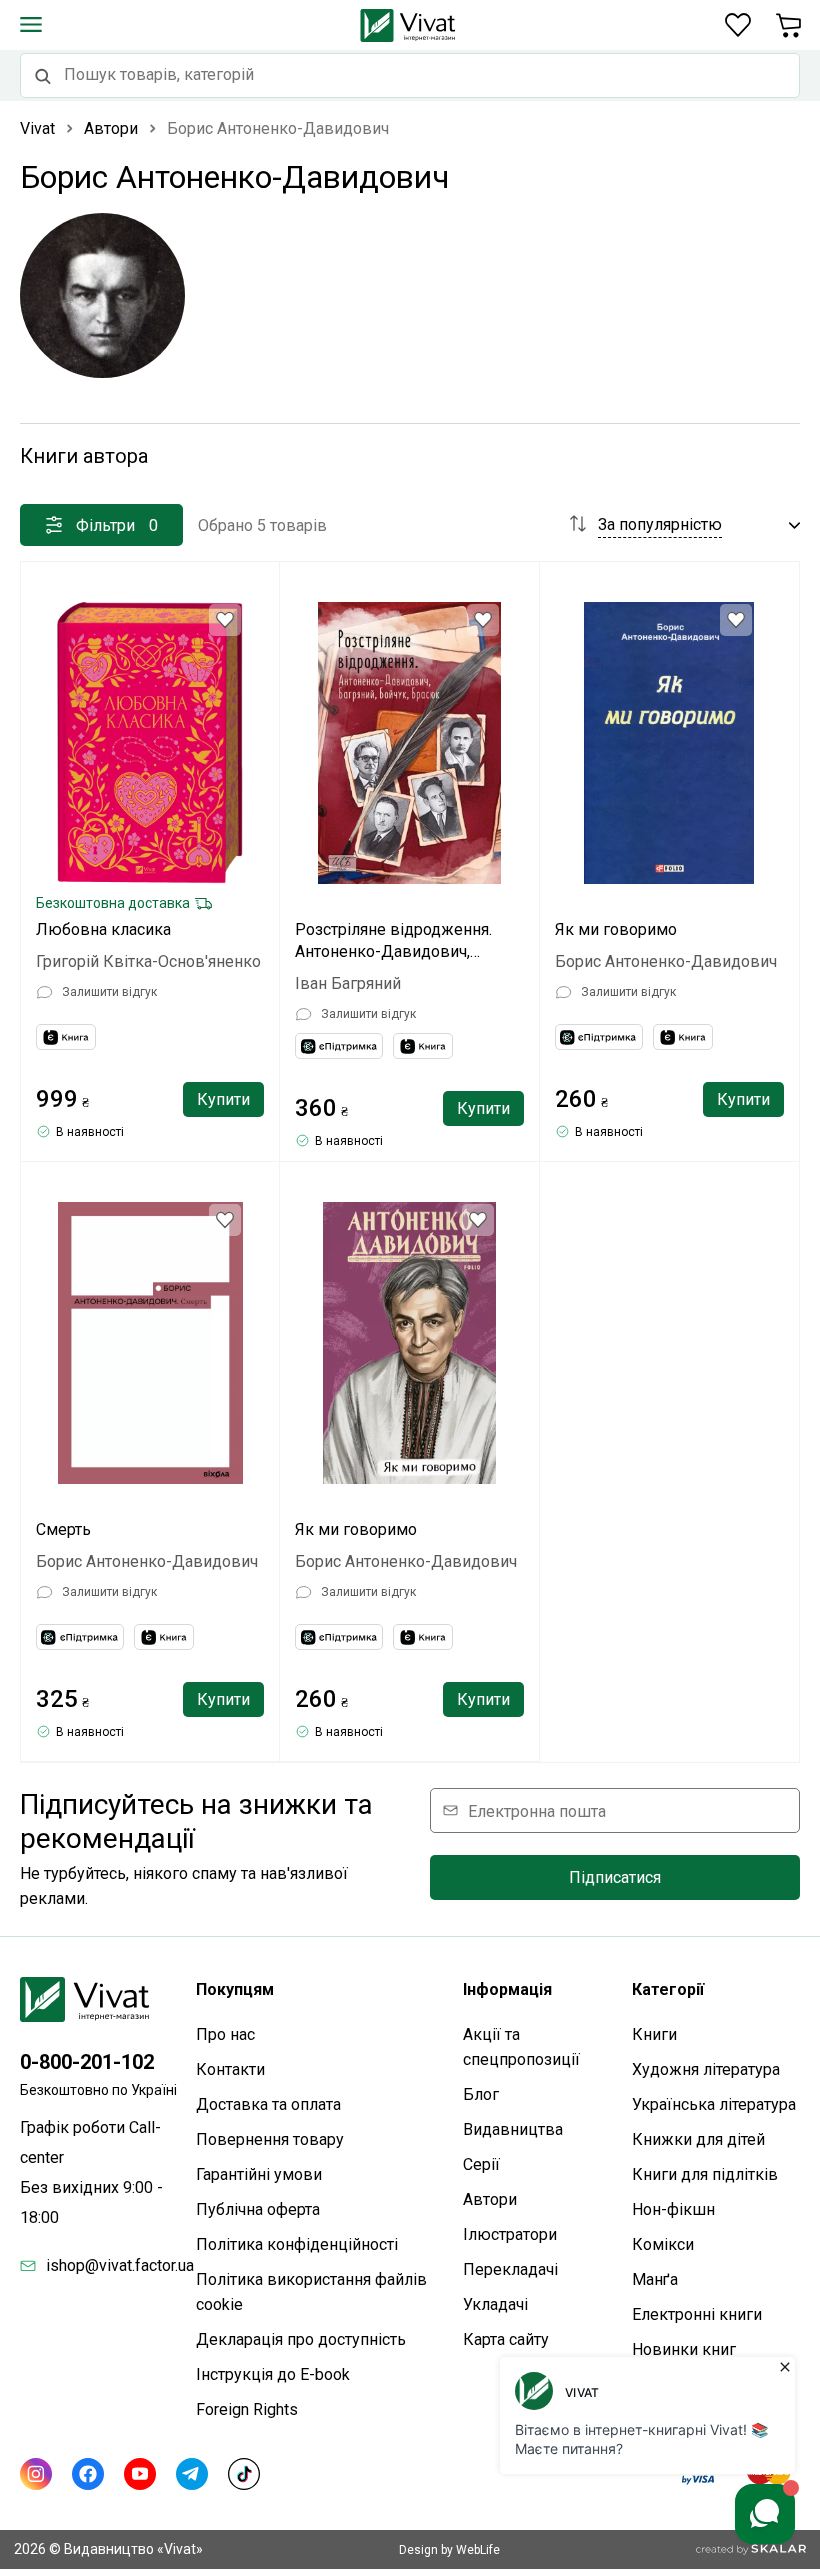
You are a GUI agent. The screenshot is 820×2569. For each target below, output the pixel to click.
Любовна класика (103, 929)
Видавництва (513, 2129)
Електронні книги (697, 2314)
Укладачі (495, 2304)
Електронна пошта (537, 1810)
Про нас (225, 2034)
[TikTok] (244, 2474)
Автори (490, 2199)
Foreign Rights (247, 2409)
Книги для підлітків (705, 2174)
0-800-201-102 (87, 2062)
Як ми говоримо (616, 929)
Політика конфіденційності (297, 2244)
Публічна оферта (258, 2209)
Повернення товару (270, 2139)
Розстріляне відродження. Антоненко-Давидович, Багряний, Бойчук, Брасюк (393, 941)
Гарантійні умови (259, 2174)
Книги (654, 2034)
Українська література (714, 2104)
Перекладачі (510, 2269)
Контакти (230, 2069)
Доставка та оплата (268, 2104)
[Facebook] (88, 2474)
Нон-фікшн (673, 2209)
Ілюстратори (510, 2234)
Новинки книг (684, 2349)
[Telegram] (192, 2474)
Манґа (655, 2279)
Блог (481, 2094)
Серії (481, 2164)
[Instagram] (36, 2474)
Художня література (706, 2069)
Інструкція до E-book (273, 2374)
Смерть (63, 1529)
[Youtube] (140, 2474)
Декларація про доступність (301, 2339)
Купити (223, 1099)
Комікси (663, 2244)
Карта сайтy (506, 2339)
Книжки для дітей (698, 2139)
